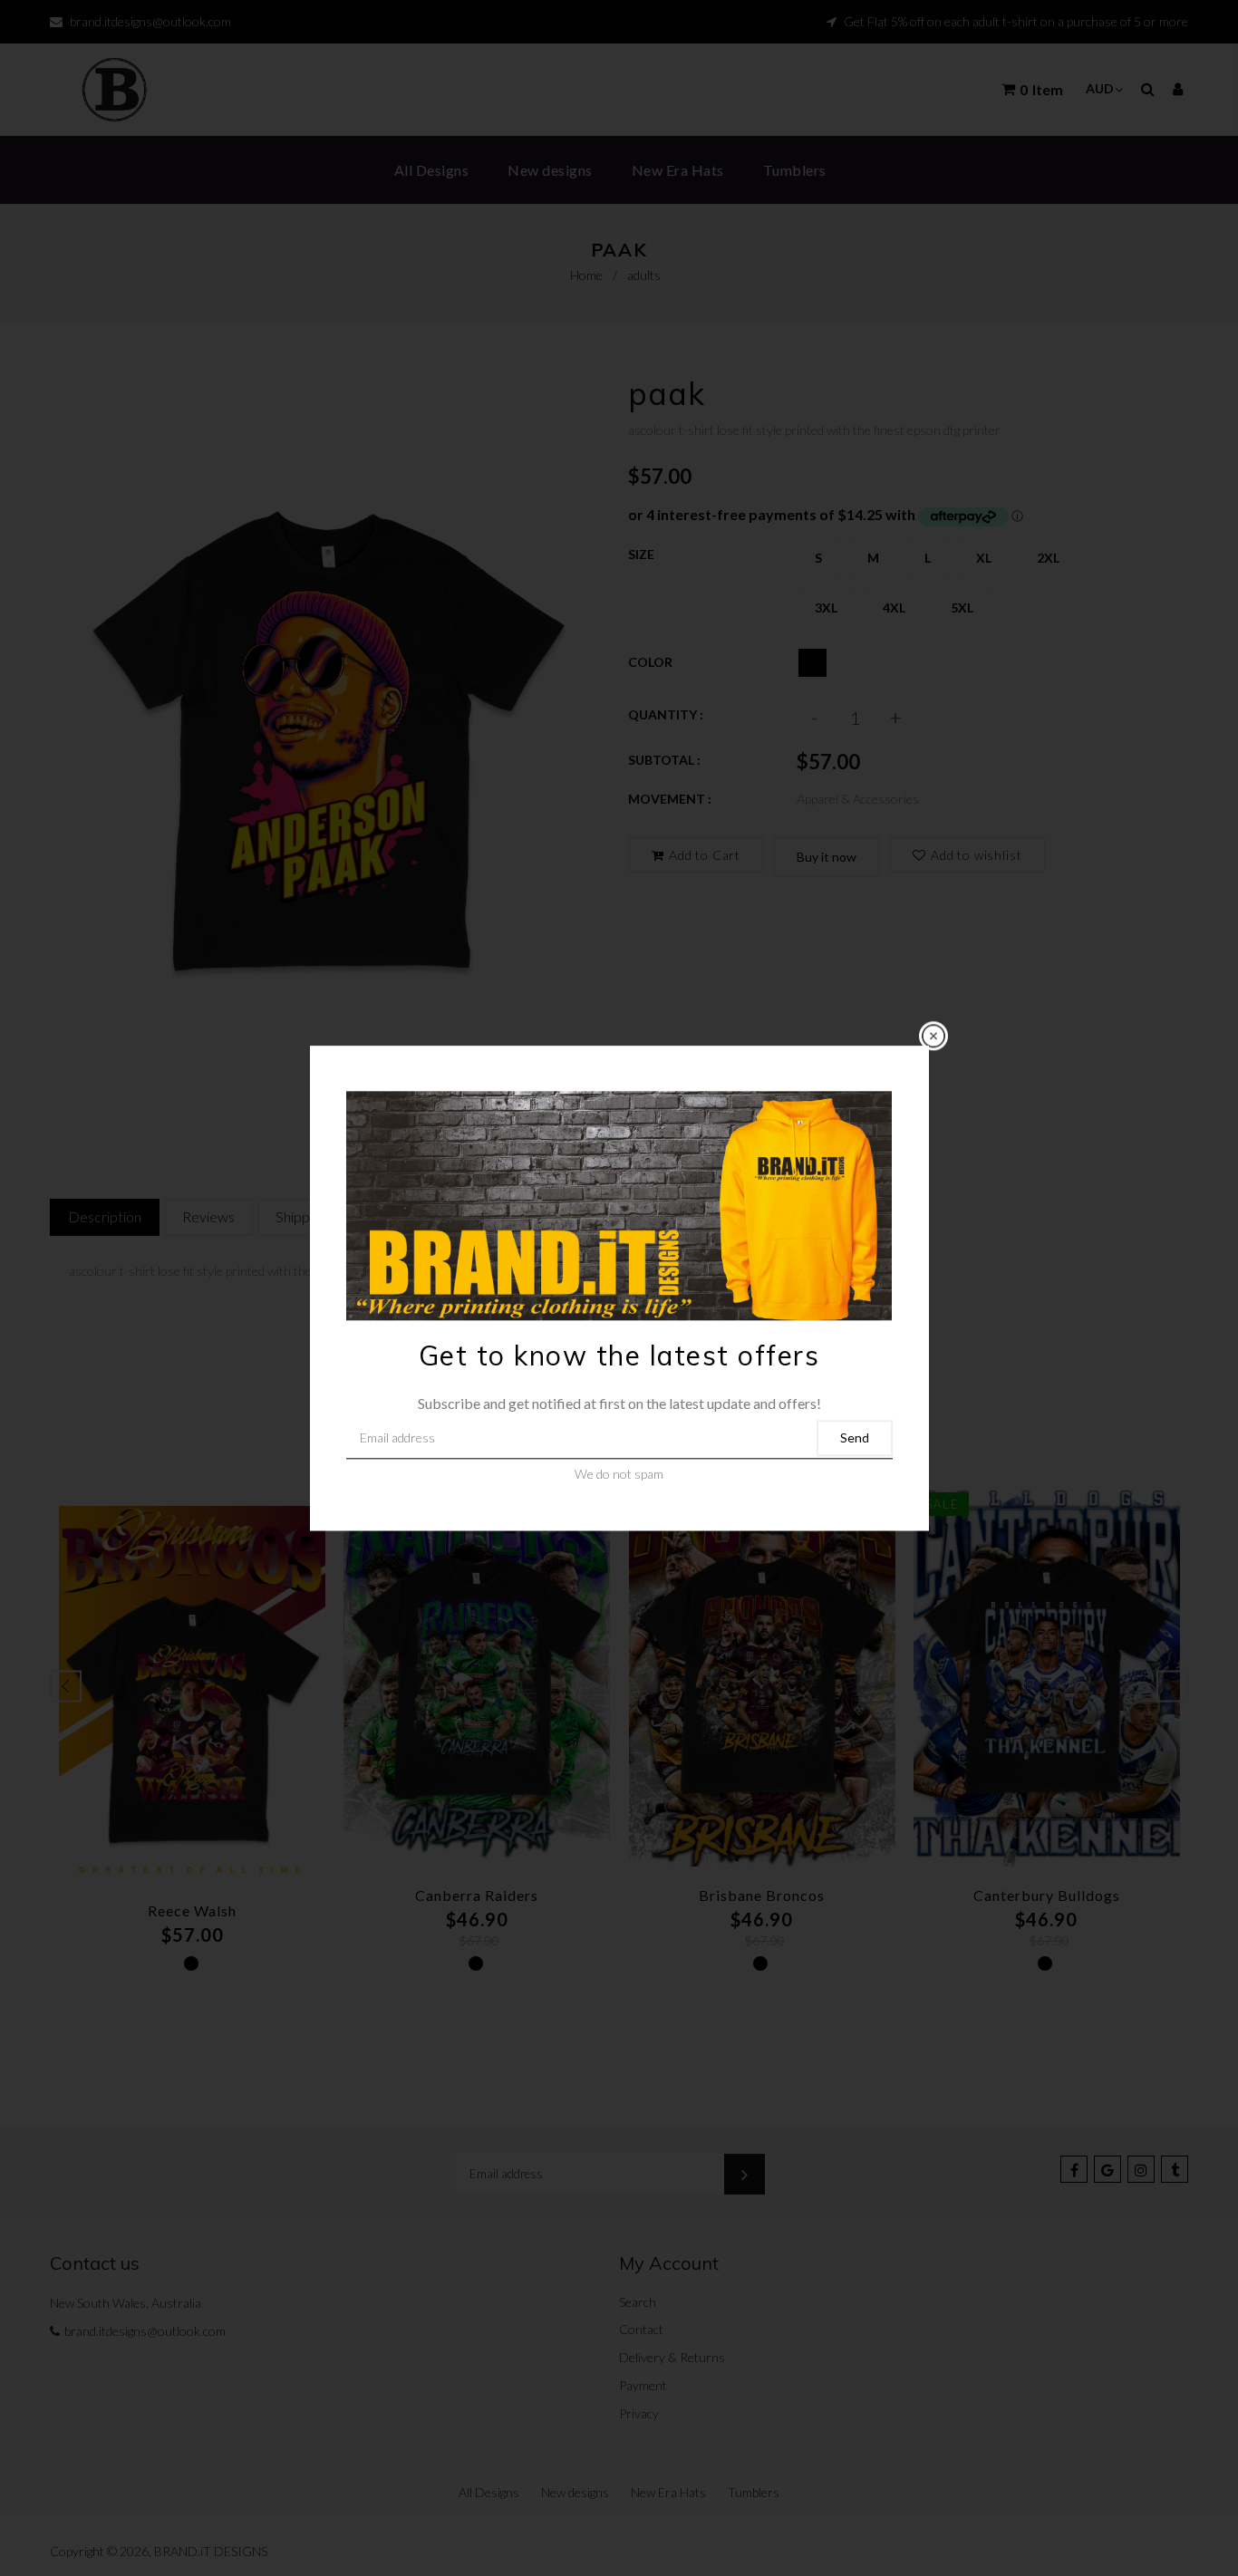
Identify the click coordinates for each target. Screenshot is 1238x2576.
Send (855, 1438)
